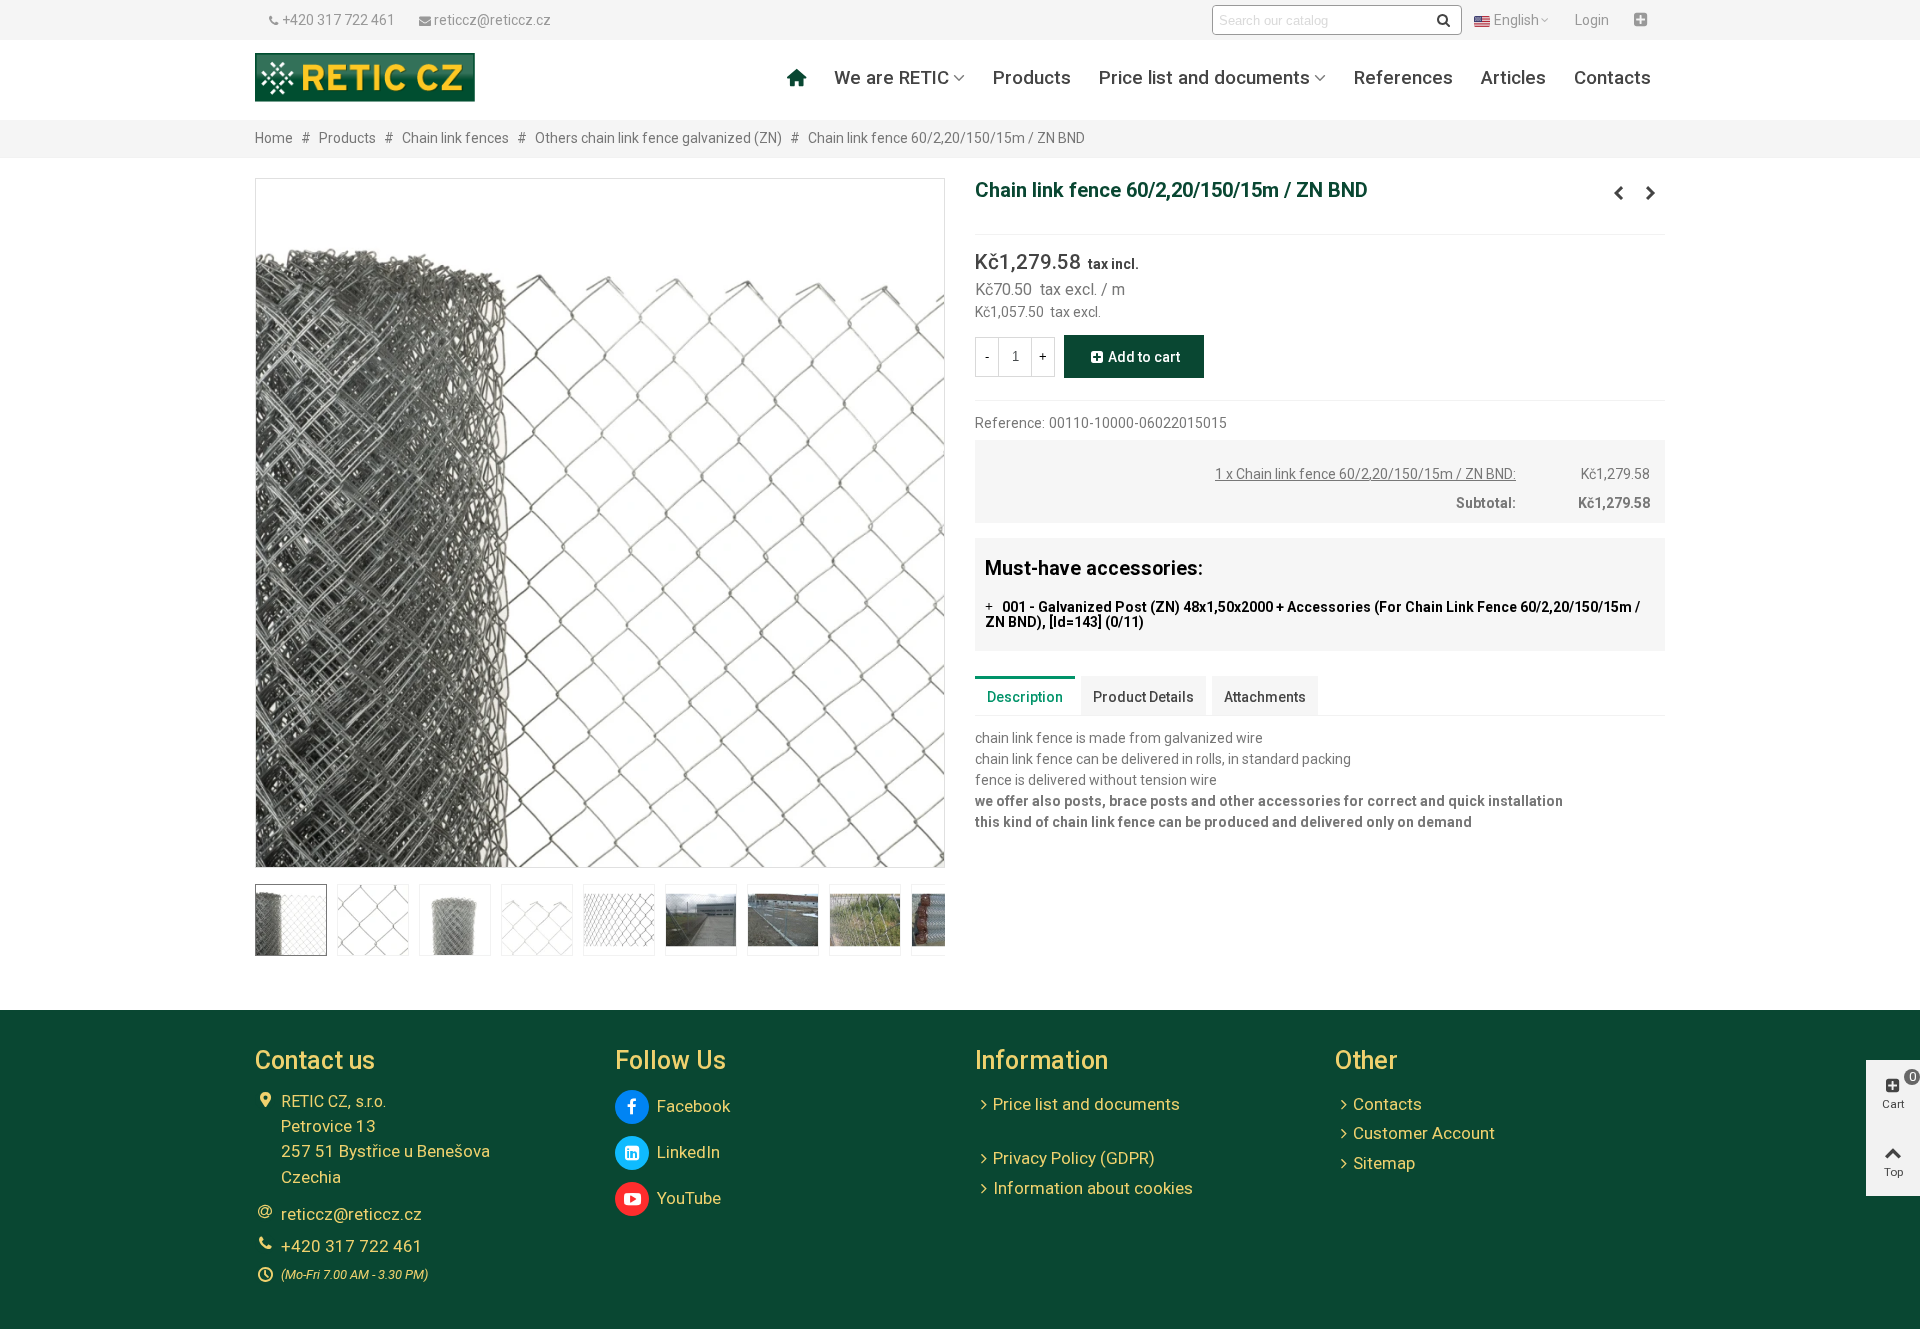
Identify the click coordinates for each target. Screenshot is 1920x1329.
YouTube (685, 1198)
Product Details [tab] (1143, 697)
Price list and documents (1204, 78)
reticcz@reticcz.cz (351, 1214)
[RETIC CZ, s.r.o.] (365, 77)
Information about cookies (1093, 1188)
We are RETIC (891, 78)
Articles (1513, 78)
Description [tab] (1025, 697)
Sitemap (1384, 1163)
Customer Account (1424, 1133)
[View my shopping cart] (1643, 20)
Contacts (1612, 78)
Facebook (689, 1106)
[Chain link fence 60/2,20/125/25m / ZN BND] (1618, 193)
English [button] (1516, 20)
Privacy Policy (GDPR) (1074, 1158)
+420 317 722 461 (352, 1246)
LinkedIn (684, 1152)
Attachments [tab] (1265, 697)
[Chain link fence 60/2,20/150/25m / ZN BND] (1650, 193)
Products (1032, 78)
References (1403, 78)
